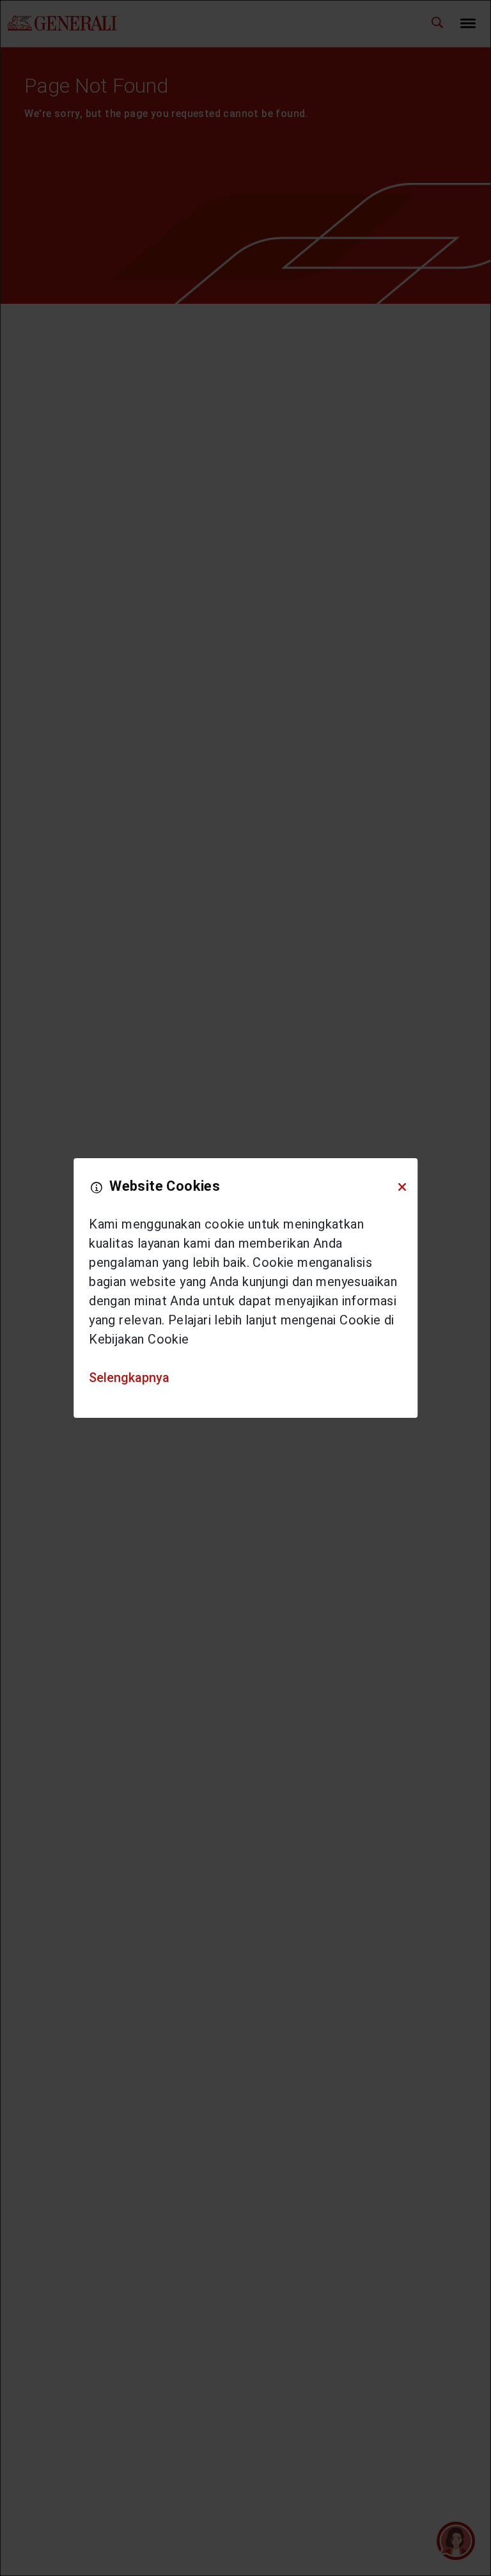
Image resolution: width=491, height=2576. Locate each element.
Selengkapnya (129, 1378)
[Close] (402, 1187)
